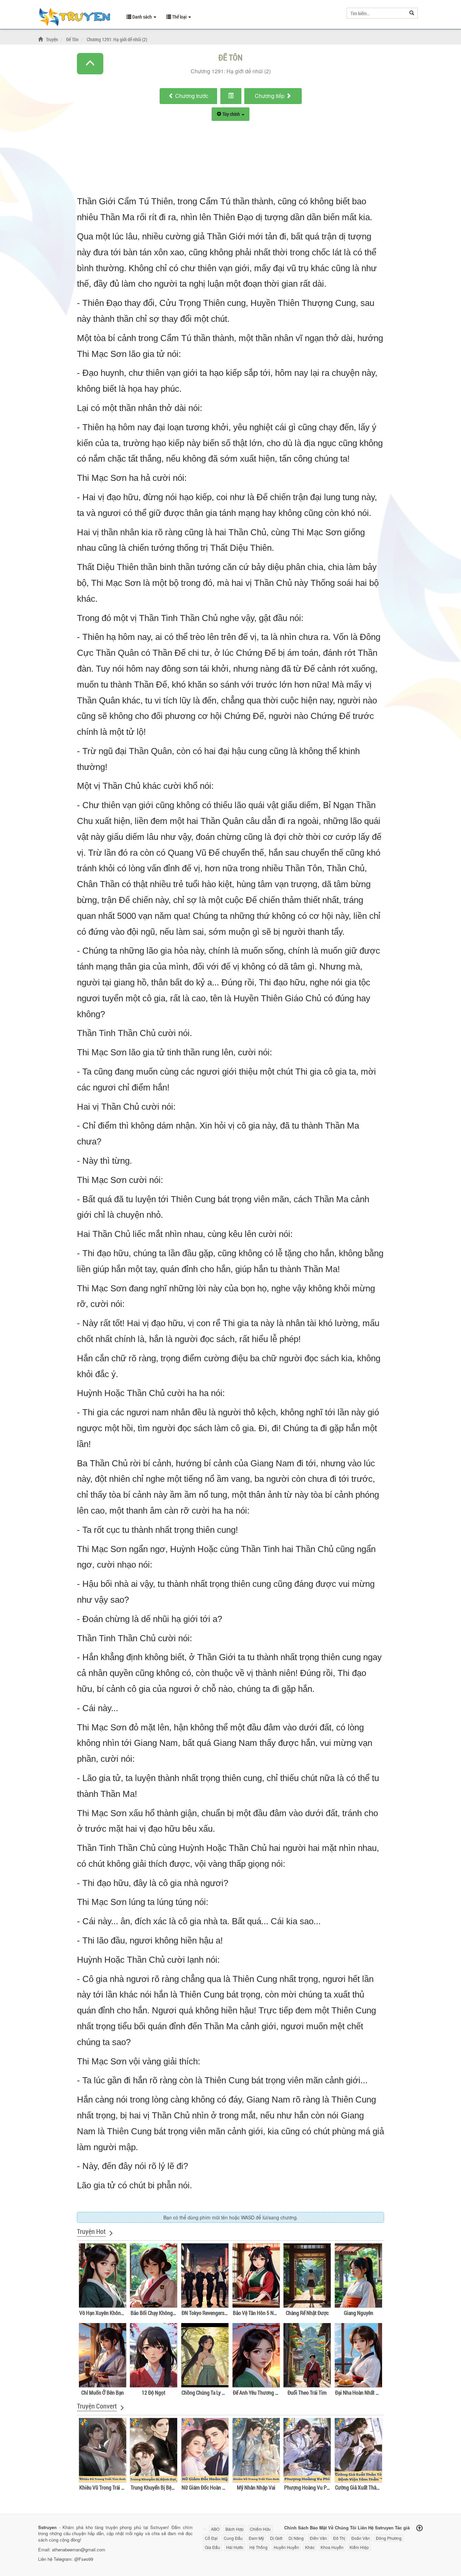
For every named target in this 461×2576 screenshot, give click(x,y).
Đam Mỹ (256, 2538)
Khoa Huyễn (332, 2547)
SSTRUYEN (77, 18)
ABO (215, 2529)
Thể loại (179, 17)
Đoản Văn (361, 2538)
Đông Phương (389, 2538)
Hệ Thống (259, 2547)
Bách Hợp (235, 2529)
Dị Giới (276, 2538)
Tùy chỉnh (231, 114)
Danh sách (142, 17)
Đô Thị (339, 2538)
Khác (310, 2547)
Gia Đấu (212, 2547)
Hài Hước (235, 2547)
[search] (412, 13)
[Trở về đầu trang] (419, 2528)
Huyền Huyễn (286, 2547)
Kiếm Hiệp (359, 2547)
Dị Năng (296, 2538)
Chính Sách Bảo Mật (305, 2527)
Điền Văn (318, 2538)
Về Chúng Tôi (342, 2527)
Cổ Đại (211, 2538)
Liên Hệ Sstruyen (376, 2527)
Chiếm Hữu (260, 2529)
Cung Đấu (233, 2538)
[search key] (376, 13)
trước (192, 96)
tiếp (270, 96)
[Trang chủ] (42, 39)
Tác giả (402, 2527)
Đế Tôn (231, 57)
